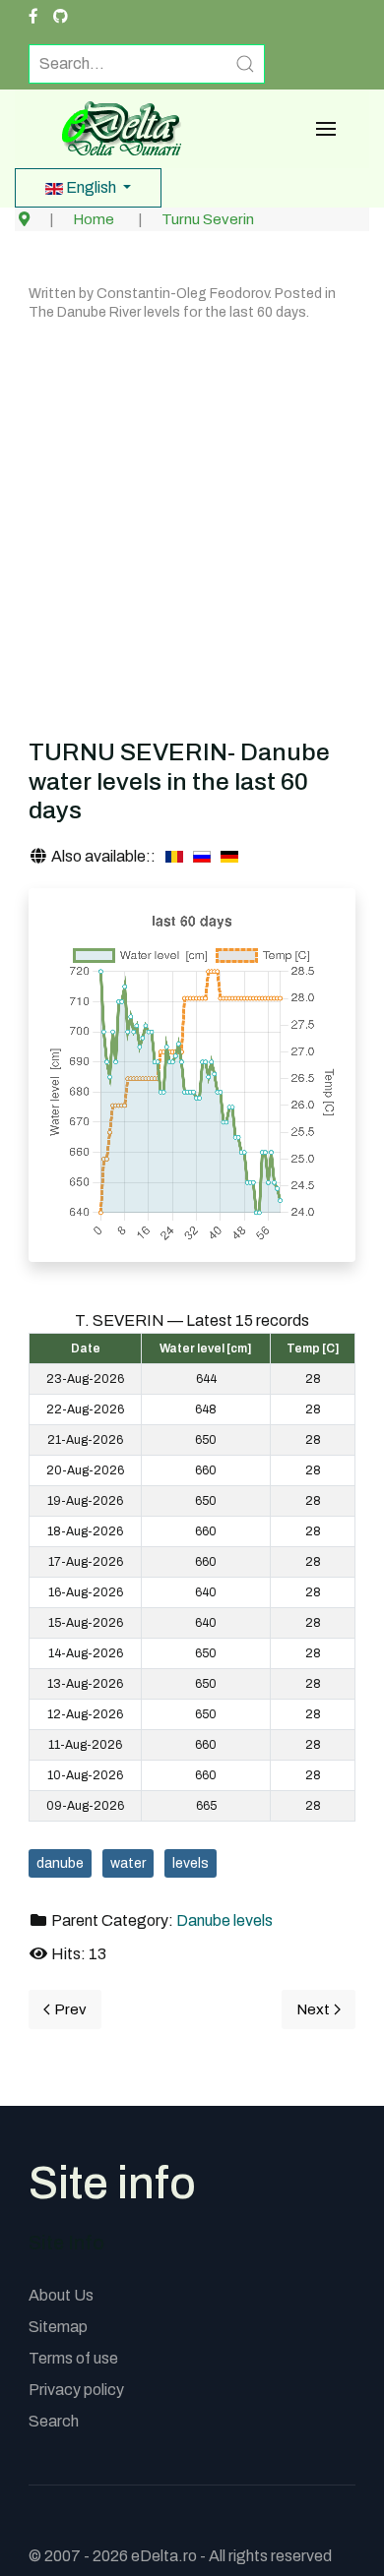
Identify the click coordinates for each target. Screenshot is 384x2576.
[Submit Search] (245, 64)
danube (60, 1863)
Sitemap (58, 2327)
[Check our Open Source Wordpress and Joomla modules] (61, 17)
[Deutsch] (229, 857)
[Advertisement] (192, 526)
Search (54, 2421)
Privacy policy (76, 2390)
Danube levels (224, 1920)
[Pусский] (202, 857)
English (91, 187)
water (128, 1863)
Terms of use (73, 2358)
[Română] (174, 857)
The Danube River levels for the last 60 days (167, 312)
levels (191, 1863)
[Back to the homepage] (115, 129)
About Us (61, 2295)
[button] (326, 129)
